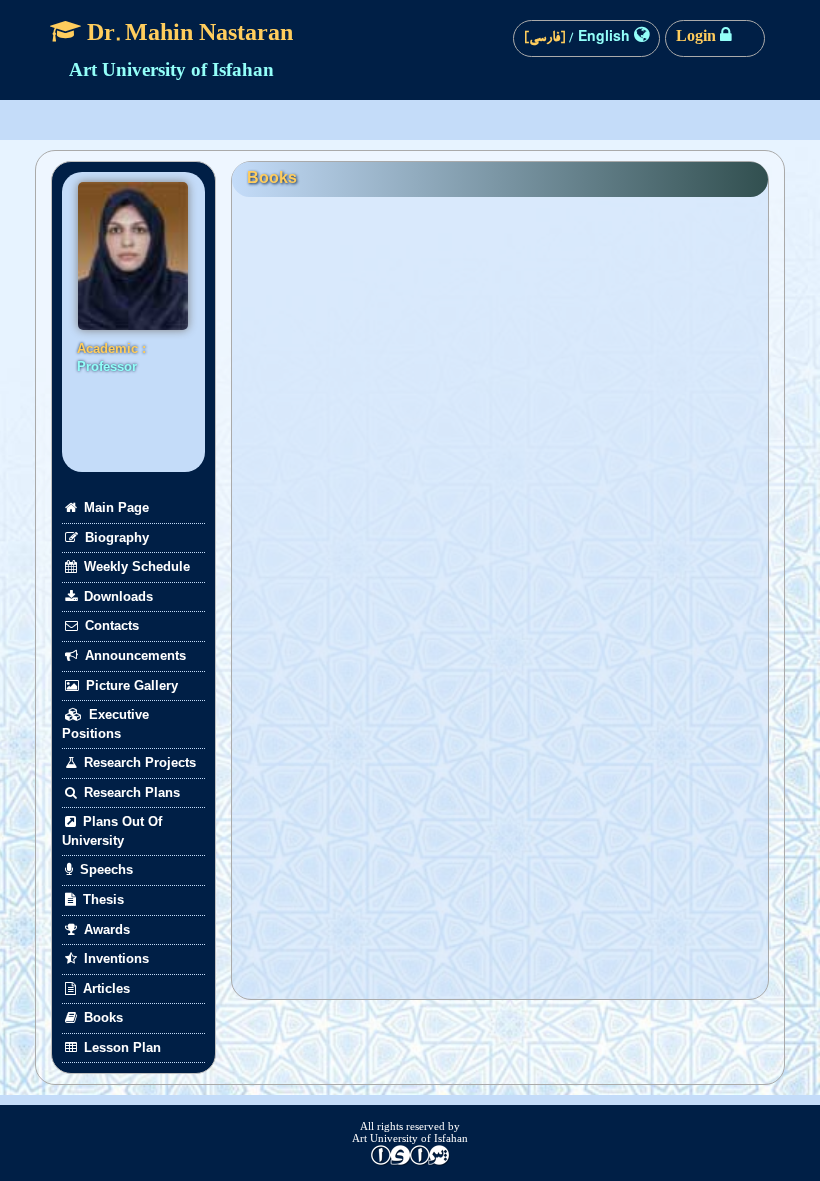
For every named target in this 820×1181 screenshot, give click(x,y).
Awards (105, 929)
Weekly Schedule (135, 566)
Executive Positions (105, 724)
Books (101, 1017)
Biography (115, 537)
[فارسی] (546, 39)
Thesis (101, 899)
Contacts (110, 625)
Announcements (133, 655)
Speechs (104, 869)
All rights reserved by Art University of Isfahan (410, 1132)
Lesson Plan (120, 1047)
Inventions (114, 958)
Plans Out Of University (112, 831)
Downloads (116, 596)
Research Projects (138, 762)
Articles (104, 988)
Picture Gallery (130, 685)
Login (698, 39)
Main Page (114, 507)
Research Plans (130, 792)
